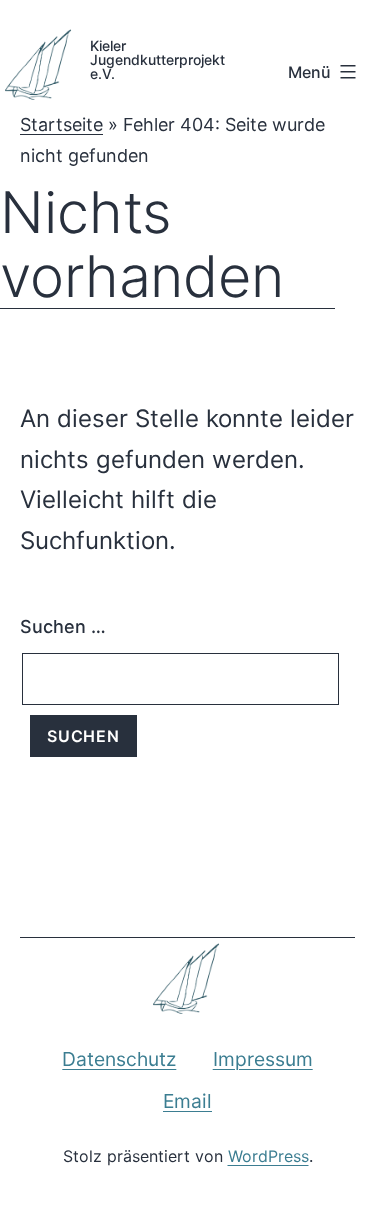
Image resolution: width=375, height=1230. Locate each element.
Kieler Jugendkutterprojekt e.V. (150, 59)
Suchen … (63, 626)
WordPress (268, 1156)
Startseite (61, 124)
